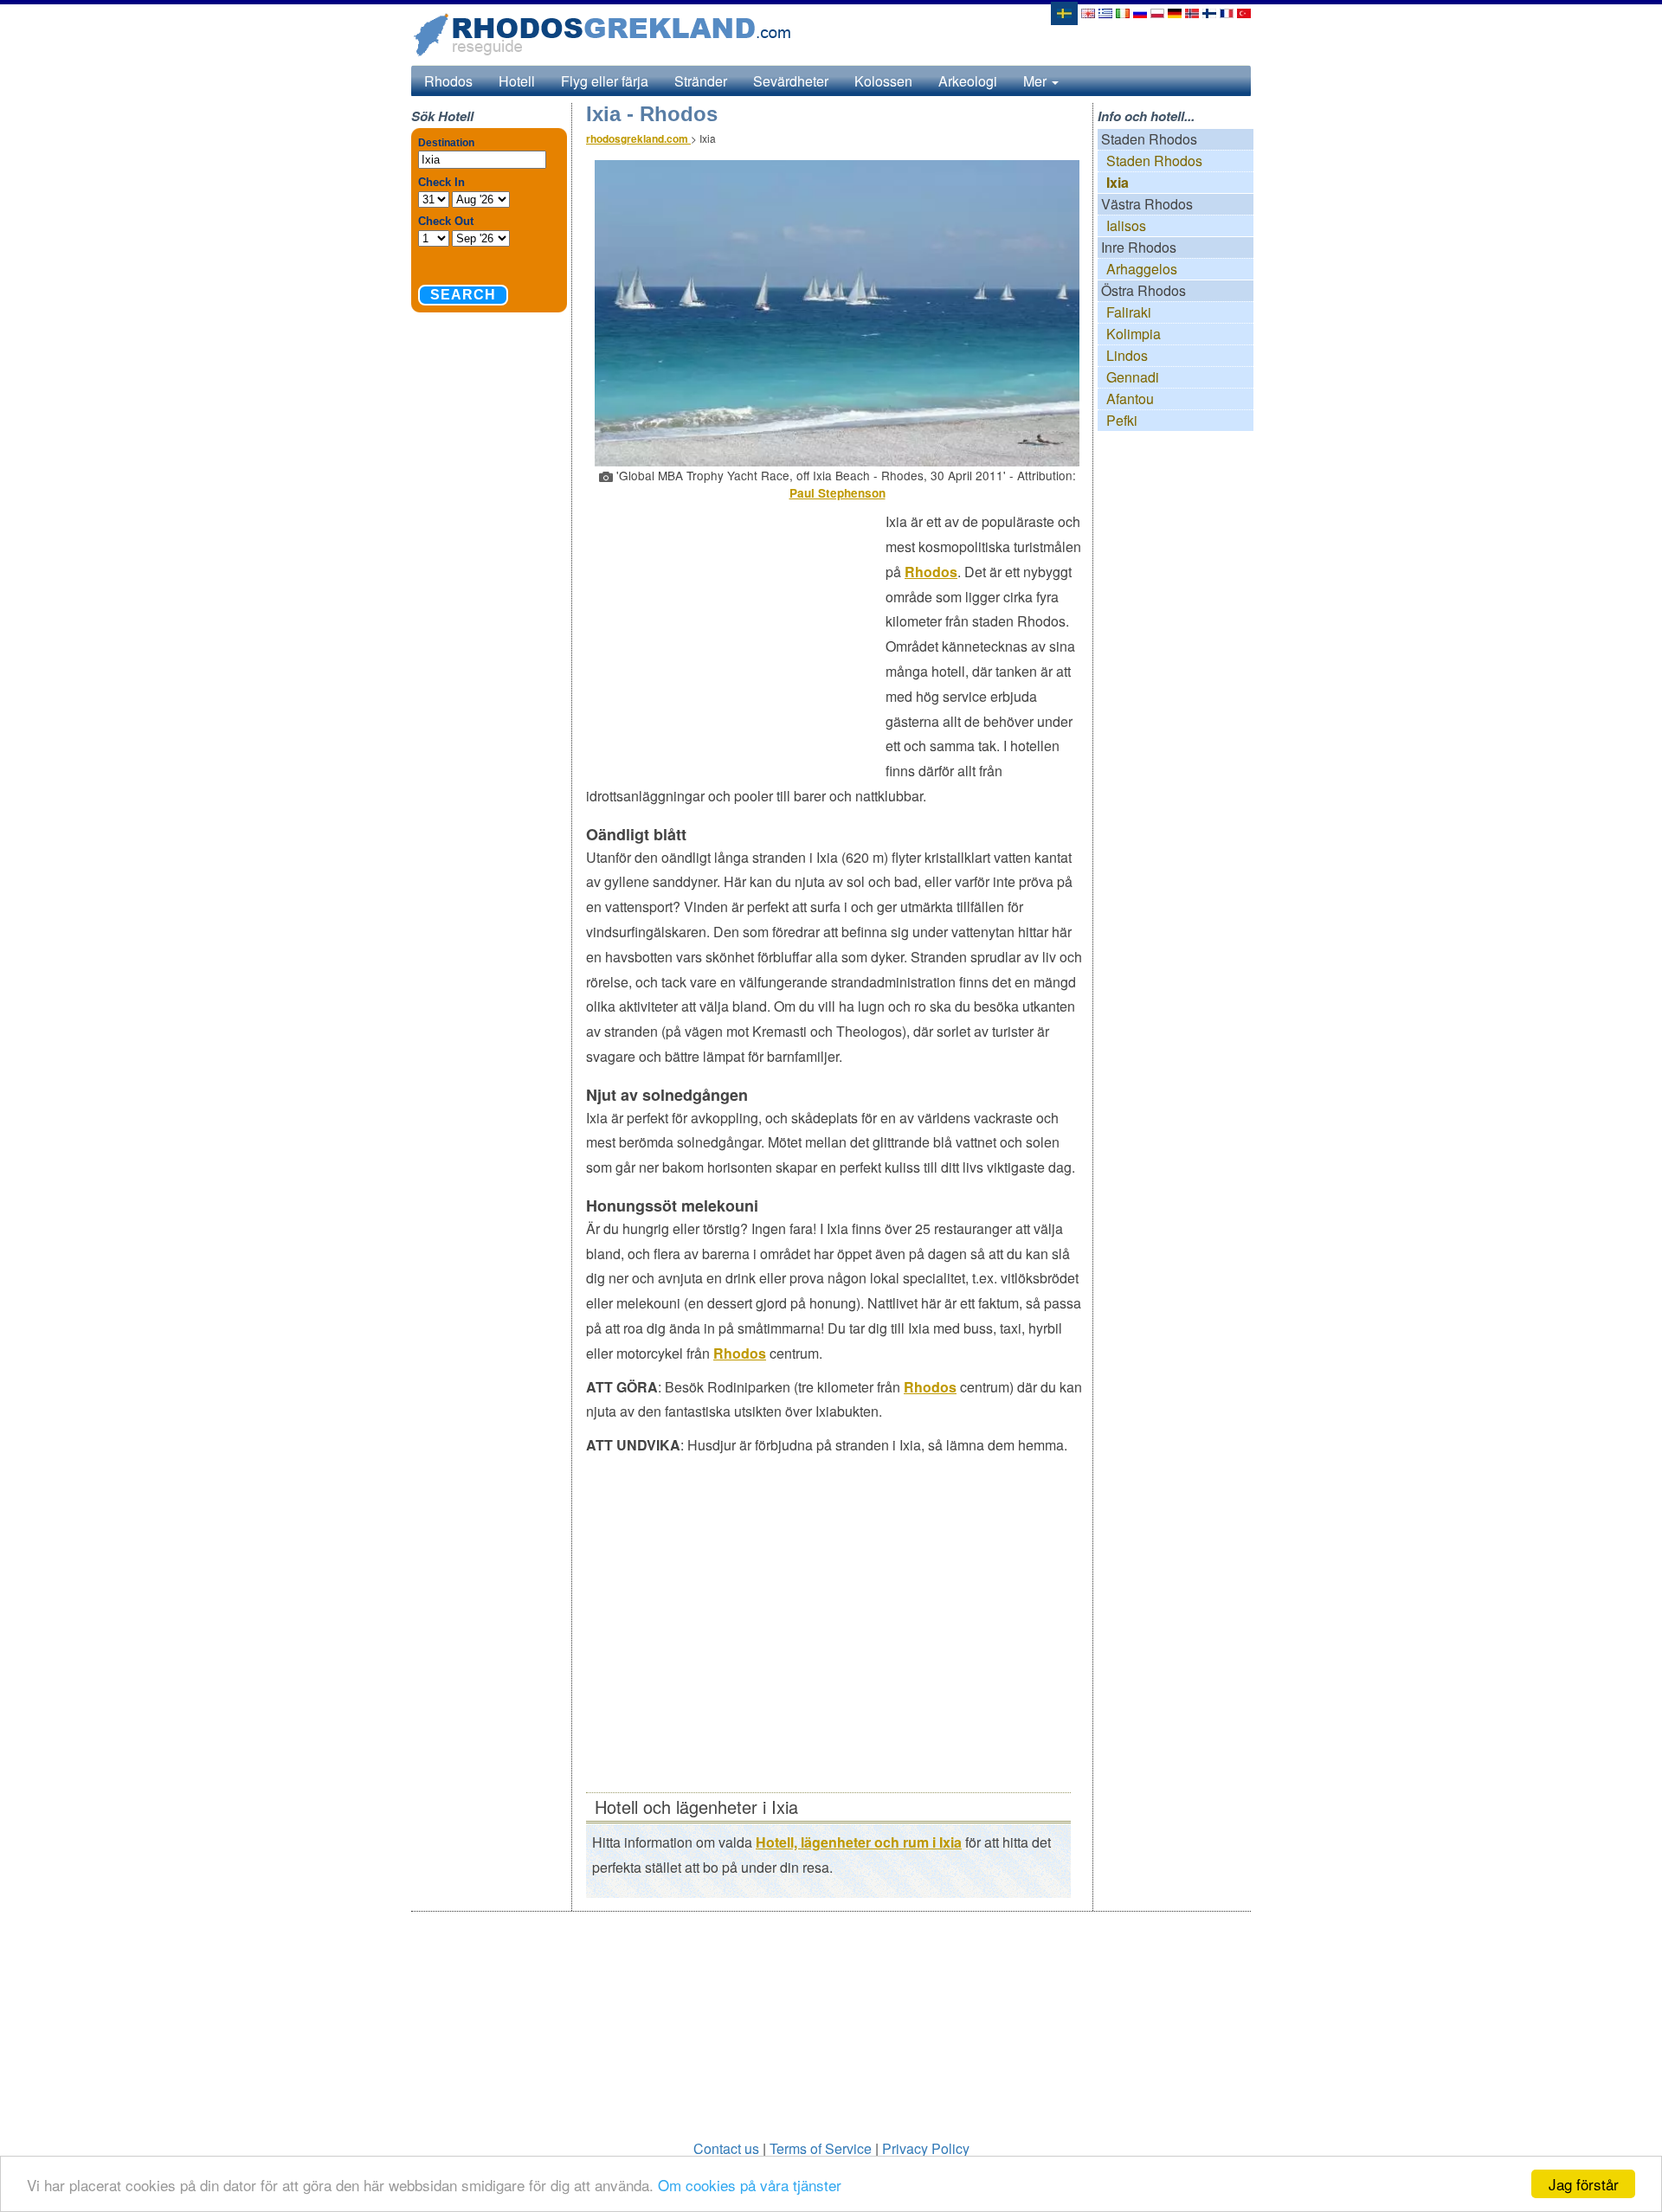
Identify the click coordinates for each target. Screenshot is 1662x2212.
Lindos (1127, 355)
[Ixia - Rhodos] (1175, 12)
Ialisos (1126, 225)
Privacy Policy (926, 2148)
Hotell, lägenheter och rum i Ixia (859, 1842)
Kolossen (883, 81)
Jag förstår (1584, 2184)
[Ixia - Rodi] (1123, 12)
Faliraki (1129, 312)
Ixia (1118, 182)
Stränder (701, 81)
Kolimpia (1134, 334)
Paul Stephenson (837, 493)
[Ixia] (1063, 12)
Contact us (726, 2148)
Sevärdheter (791, 81)
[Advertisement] (736, 635)
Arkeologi (968, 81)
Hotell (517, 81)
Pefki (1122, 420)
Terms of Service (821, 2148)
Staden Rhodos (1154, 161)
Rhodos (448, 81)
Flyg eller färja (605, 81)
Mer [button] (1037, 81)
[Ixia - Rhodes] (1227, 12)
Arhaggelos (1142, 269)
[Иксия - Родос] (1140, 12)
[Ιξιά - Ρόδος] (1105, 12)
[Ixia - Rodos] (1088, 12)
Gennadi (1133, 377)
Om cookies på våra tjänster (750, 2185)
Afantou (1130, 399)
